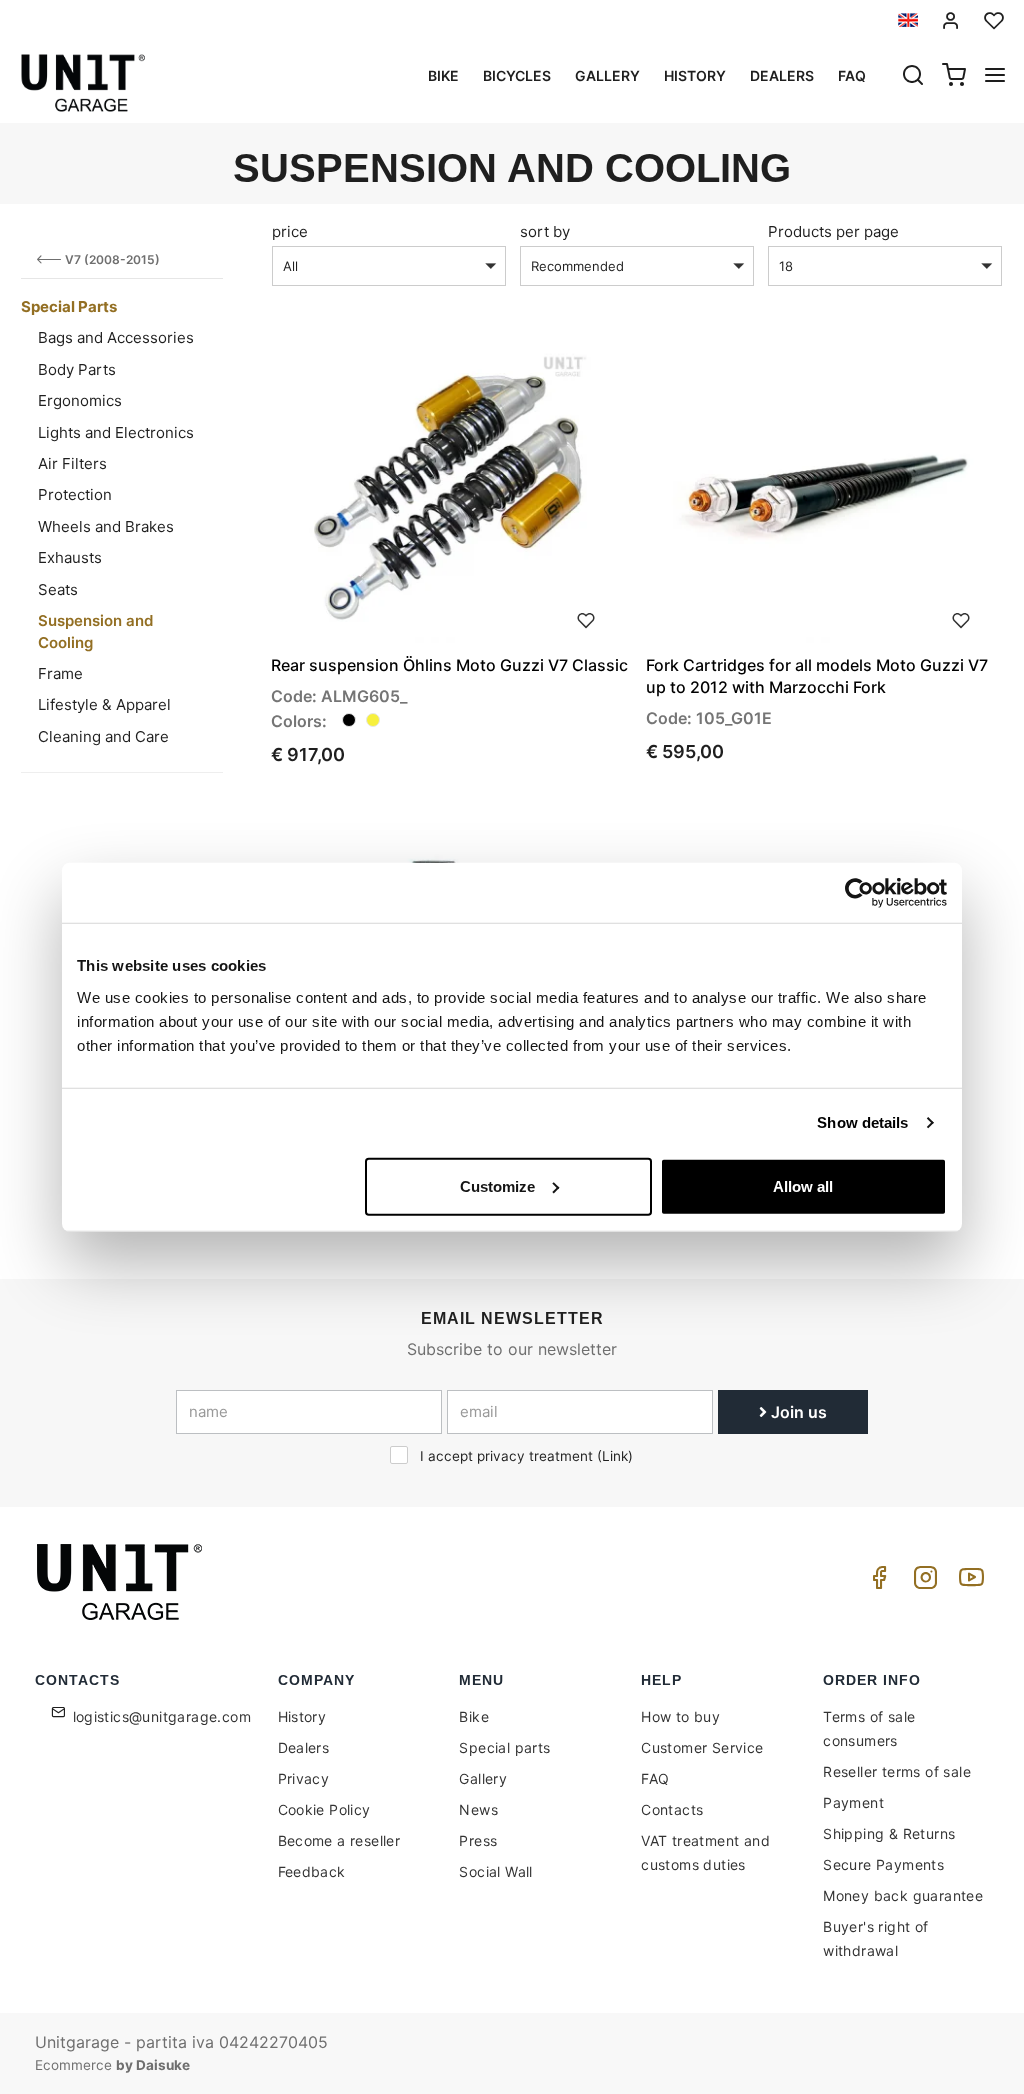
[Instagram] (922, 1582)
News (478, 1809)
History (695, 75)
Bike (443, 75)
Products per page (833, 231)
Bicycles (517, 75)
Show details (862, 1122)
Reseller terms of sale (897, 1771)
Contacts (672, 1809)
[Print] (586, 618)
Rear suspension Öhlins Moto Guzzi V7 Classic (449, 665)
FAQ (655, 1778)
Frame (60, 673)
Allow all (803, 1185)
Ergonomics (80, 400)
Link (615, 1456)
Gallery (607, 75)
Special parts (504, 1747)
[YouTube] (968, 1582)
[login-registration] (951, 20)
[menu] (995, 77)
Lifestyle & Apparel (104, 704)
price (290, 231)
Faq (852, 75)
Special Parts (69, 306)
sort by (545, 231)
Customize (497, 1185)
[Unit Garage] (122, 1582)
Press (478, 1840)
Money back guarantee (903, 1895)
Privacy (304, 1778)
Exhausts (70, 557)
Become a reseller (339, 1840)
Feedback (312, 1871)
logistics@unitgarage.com (162, 1716)
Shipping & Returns (889, 1833)
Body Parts (77, 369)
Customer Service (702, 1747)
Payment (853, 1802)
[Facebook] (876, 1582)
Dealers (782, 75)
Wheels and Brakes (106, 526)
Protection (75, 494)
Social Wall (495, 1871)
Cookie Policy (324, 1809)
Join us (797, 1412)
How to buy (680, 1716)
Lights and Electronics (116, 432)
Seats (58, 589)
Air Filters (72, 463)
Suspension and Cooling (95, 631)
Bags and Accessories (116, 337)
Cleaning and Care (103, 736)
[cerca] (913, 77)
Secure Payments (883, 1864)
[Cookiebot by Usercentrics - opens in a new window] (859, 893)
